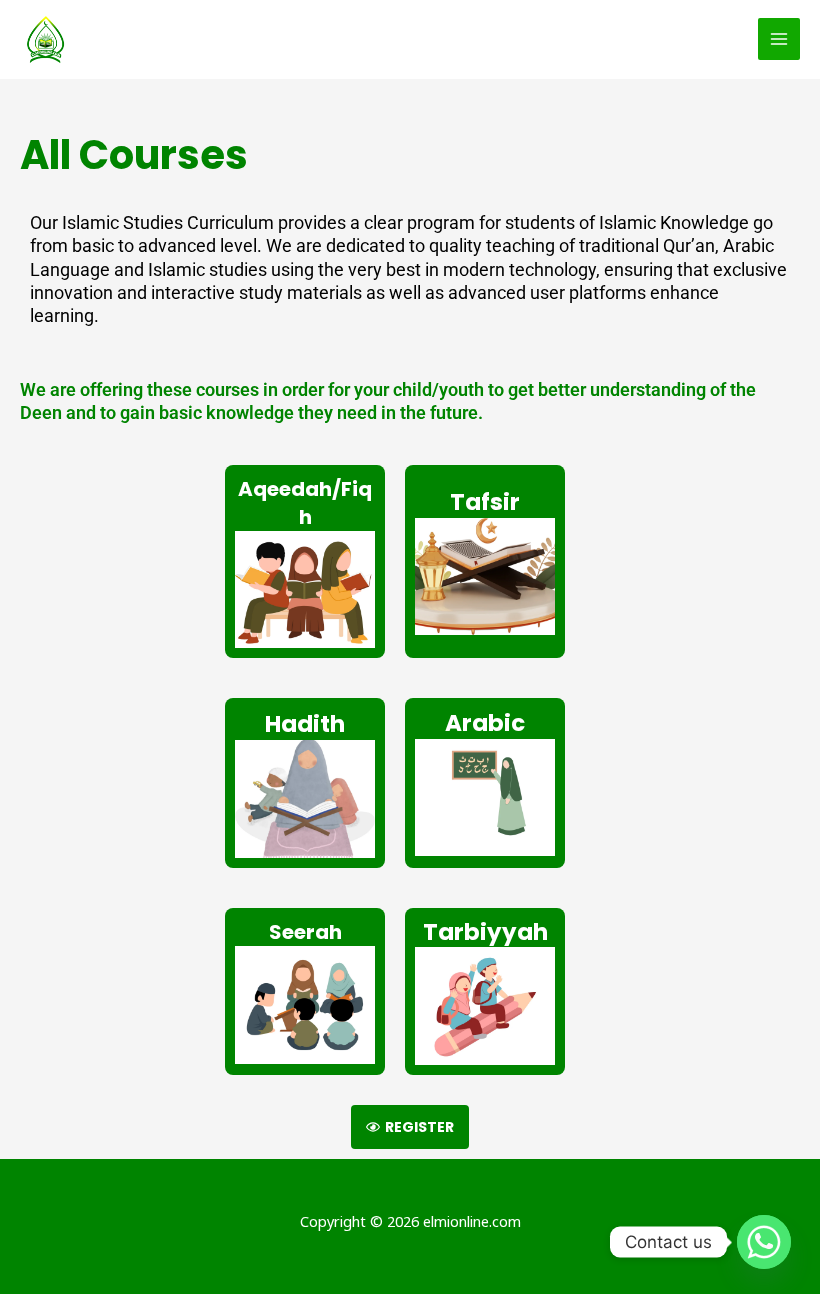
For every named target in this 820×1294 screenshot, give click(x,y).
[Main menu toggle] (779, 39)
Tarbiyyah (485, 932)
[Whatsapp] (764, 1242)
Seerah (305, 932)
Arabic (485, 723)
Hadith (305, 724)
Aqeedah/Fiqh (305, 503)
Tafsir (485, 502)
